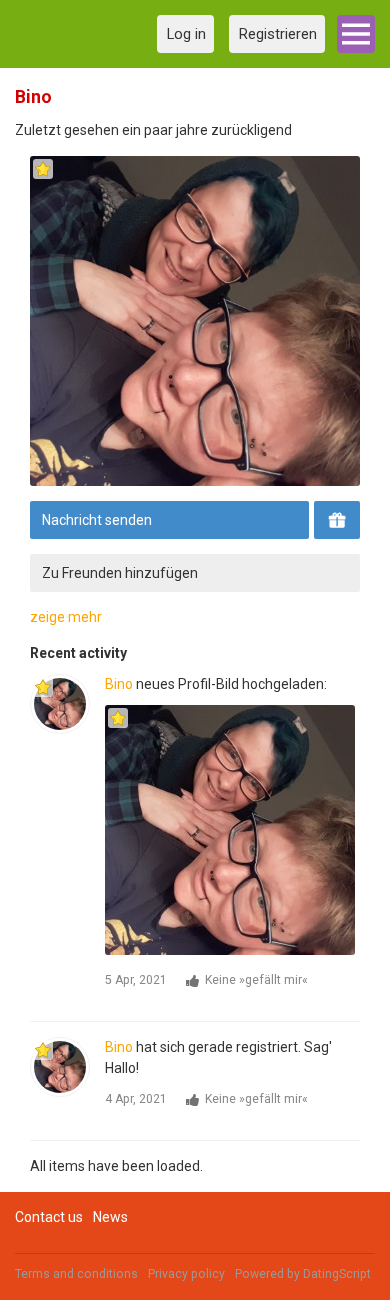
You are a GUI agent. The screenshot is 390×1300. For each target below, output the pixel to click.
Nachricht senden (97, 520)
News (110, 1217)
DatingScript (337, 1274)
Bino (119, 684)
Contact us (49, 1217)
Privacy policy (186, 1274)
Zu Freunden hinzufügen (120, 573)
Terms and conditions (76, 1274)
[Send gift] (337, 520)
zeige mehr (66, 617)
